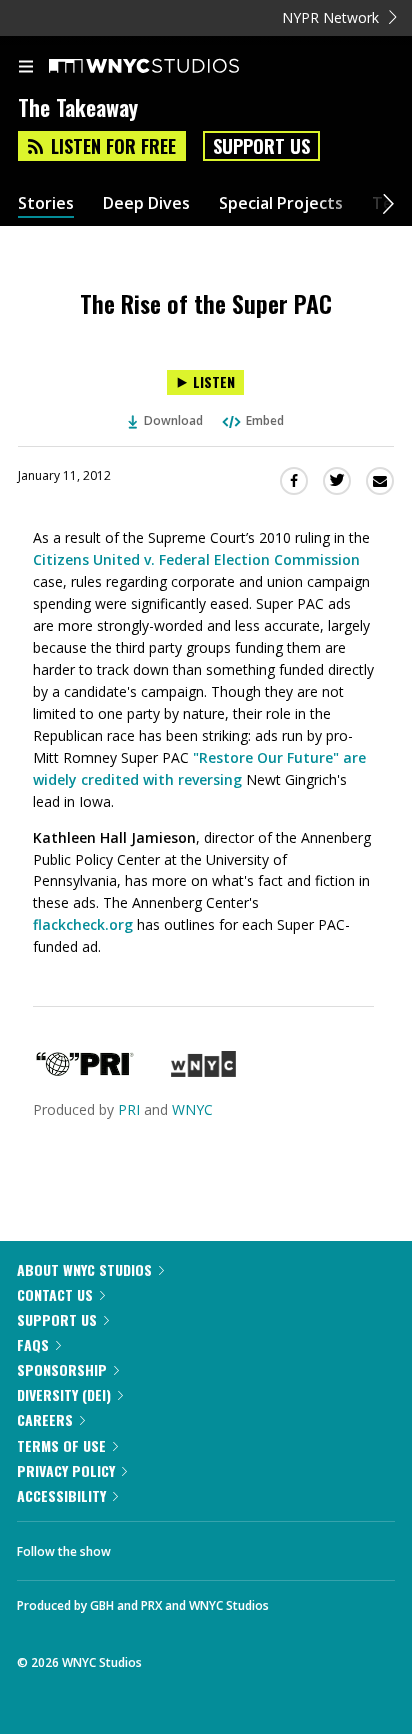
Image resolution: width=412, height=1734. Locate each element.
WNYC (192, 1109)
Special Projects (281, 203)
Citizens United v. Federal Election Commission (196, 559)
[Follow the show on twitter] (201, 1546)
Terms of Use (61, 1445)
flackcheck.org (83, 924)
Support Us (261, 146)
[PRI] (85, 1071)
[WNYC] (203, 1071)
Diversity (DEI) (64, 1394)
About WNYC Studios (84, 1269)
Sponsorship (62, 1369)
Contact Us (55, 1294)
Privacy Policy (66, 1470)
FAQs (33, 1344)
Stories (46, 203)
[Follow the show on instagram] (255, 1546)
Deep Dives (146, 203)
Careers (45, 1419)
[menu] (26, 68)
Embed (265, 420)
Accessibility (61, 1495)
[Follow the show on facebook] (146, 1546)
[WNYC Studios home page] (169, 67)
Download (173, 420)
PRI (129, 1109)
